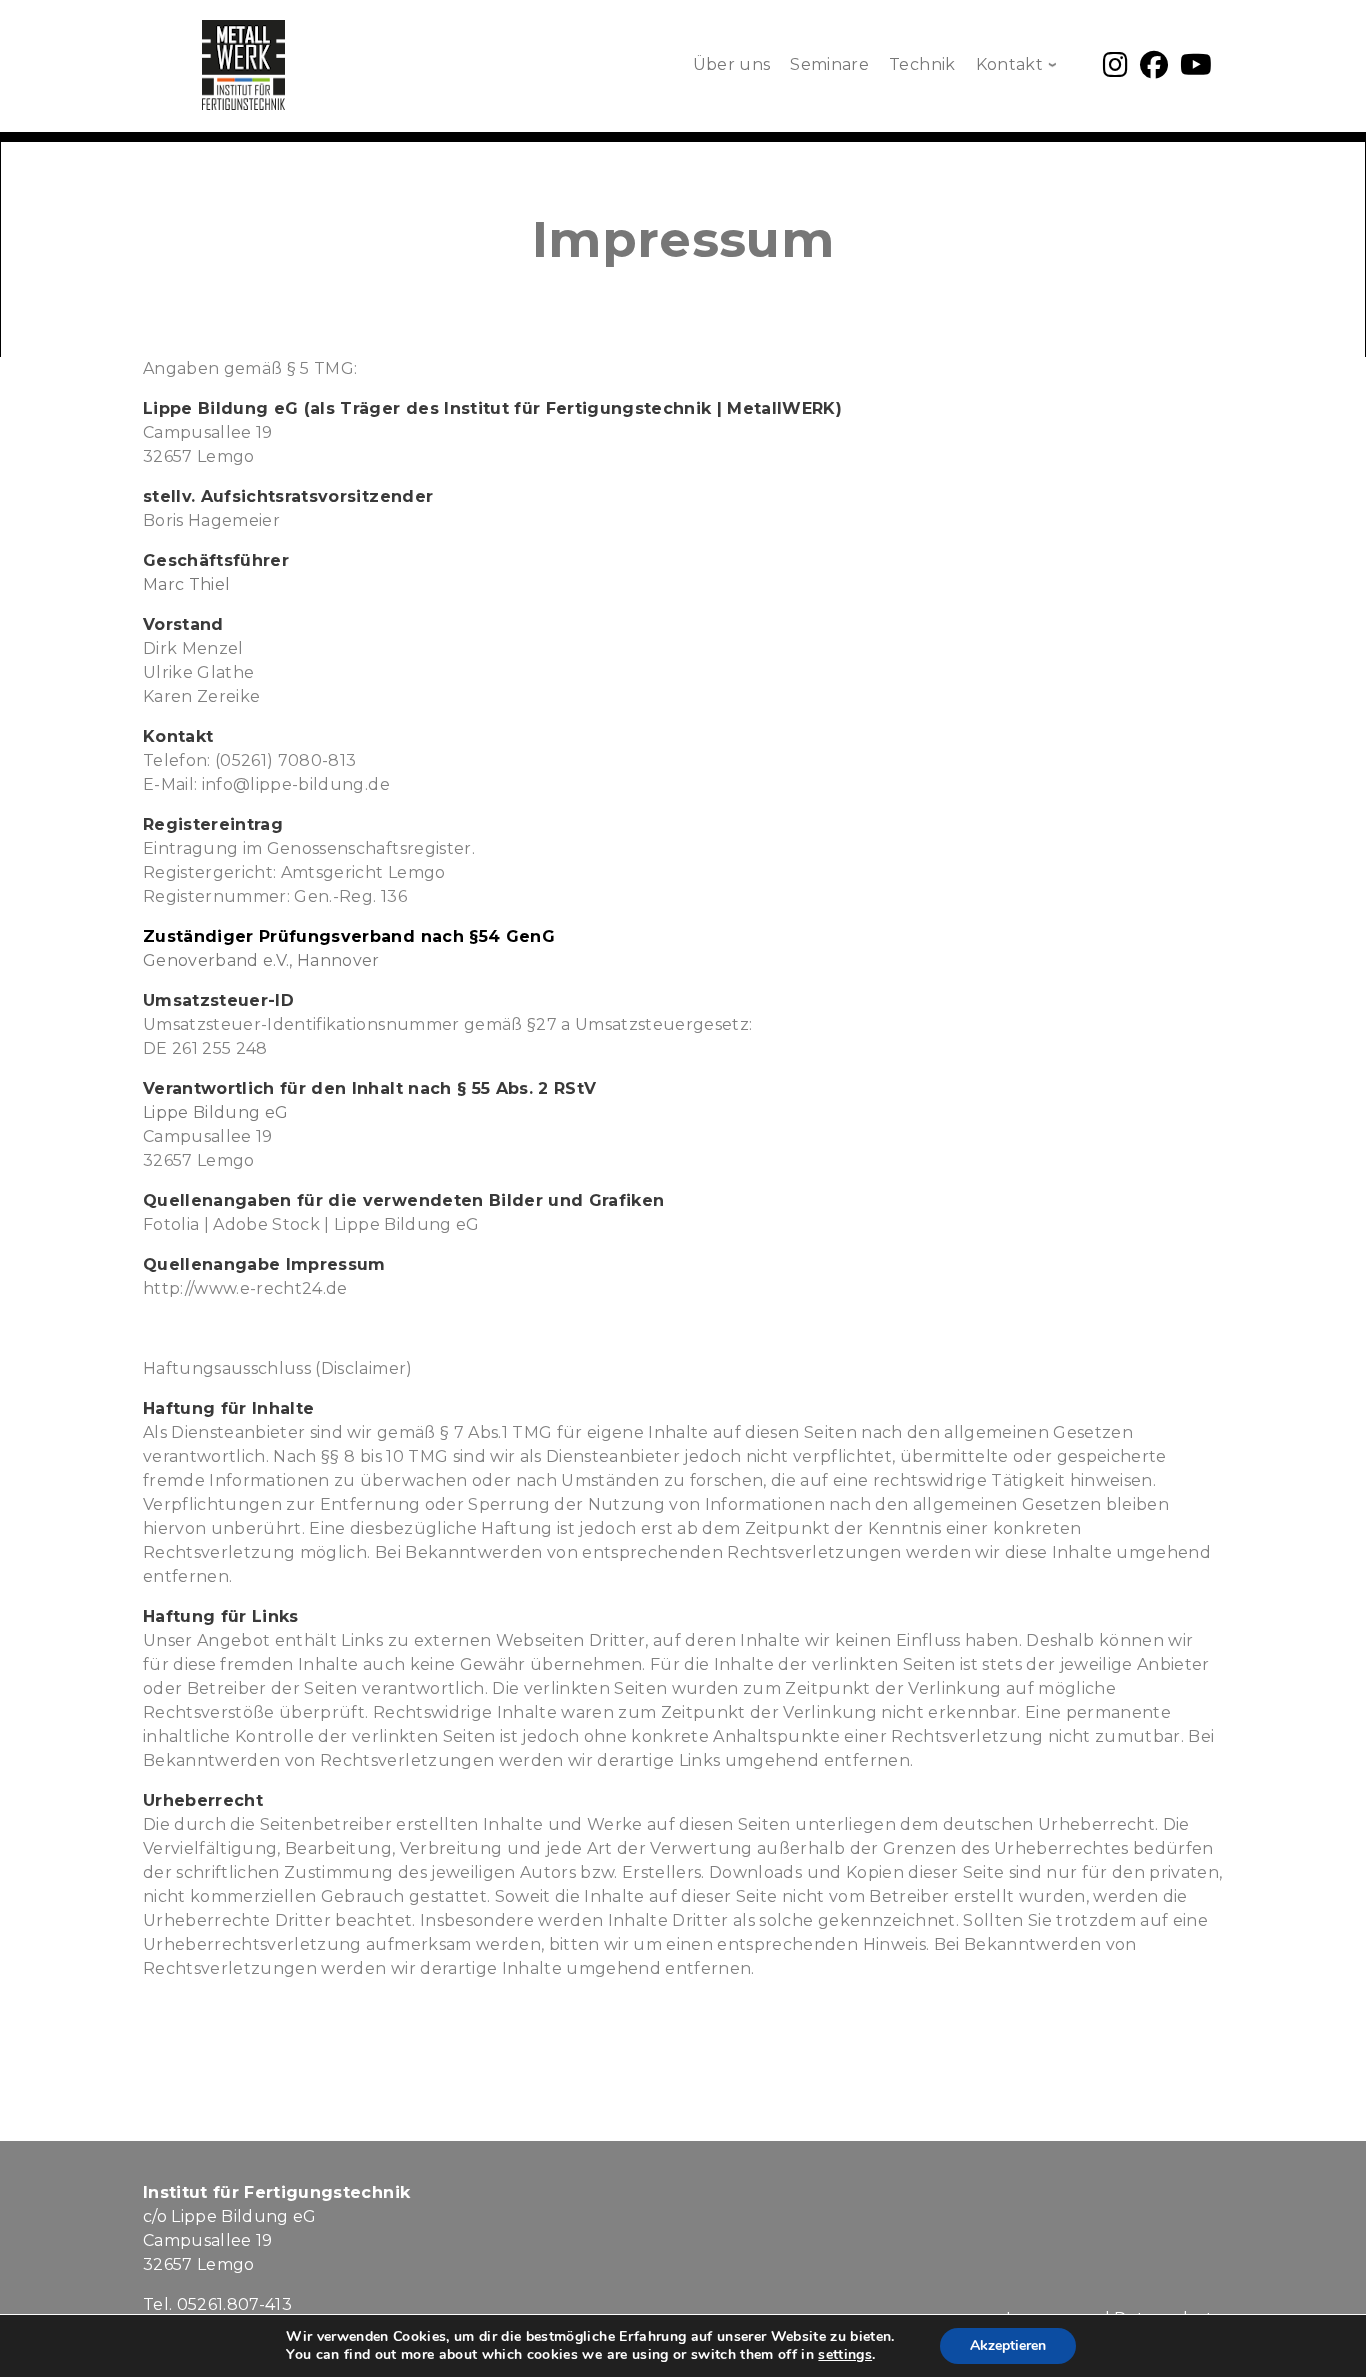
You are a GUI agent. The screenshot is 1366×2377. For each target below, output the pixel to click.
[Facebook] (1154, 69)
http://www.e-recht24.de (245, 1288)
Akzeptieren (1008, 2345)
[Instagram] (1115, 69)
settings (845, 2355)
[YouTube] (1196, 69)
